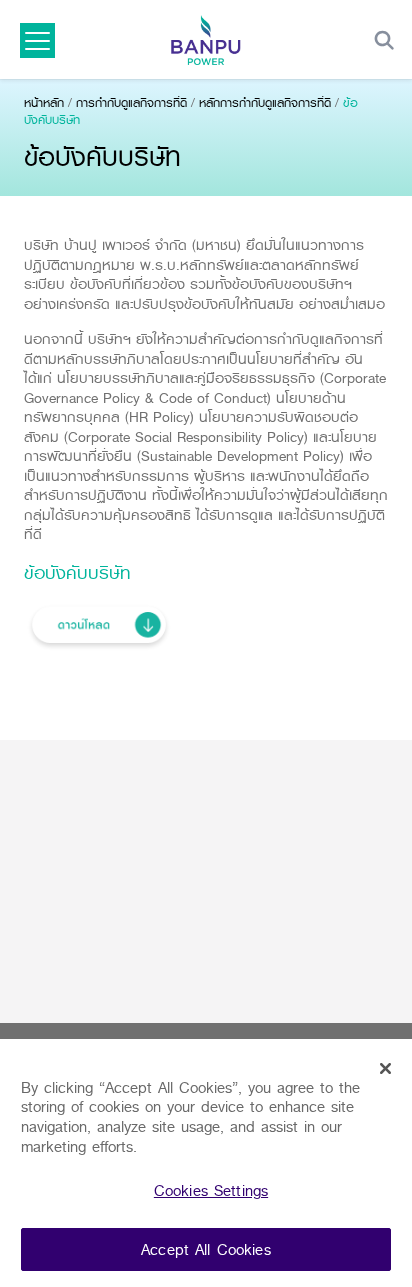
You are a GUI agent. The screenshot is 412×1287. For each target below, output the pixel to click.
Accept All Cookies (206, 1249)
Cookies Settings (211, 1190)
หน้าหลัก (44, 102)
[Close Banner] (386, 1069)
